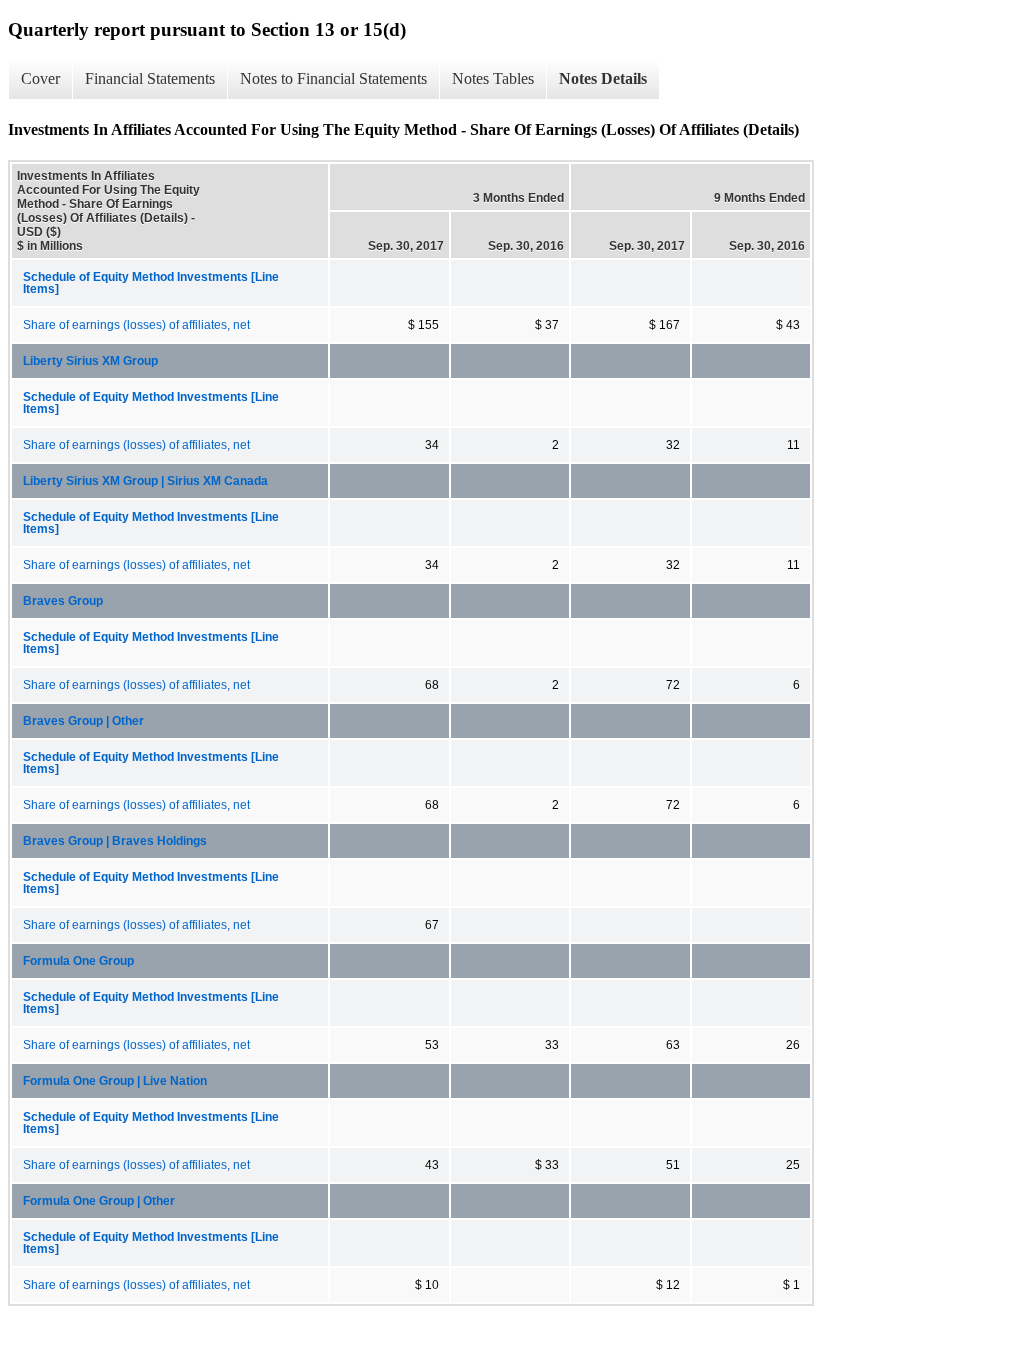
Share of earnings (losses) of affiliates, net (136, 325)
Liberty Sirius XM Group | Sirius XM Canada (145, 481)
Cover (40, 78)
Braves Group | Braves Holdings (115, 841)
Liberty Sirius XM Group (90, 361)
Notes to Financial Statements (333, 78)
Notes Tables (493, 78)
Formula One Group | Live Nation (115, 1081)
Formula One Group (78, 961)
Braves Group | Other (83, 721)
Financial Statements (150, 78)
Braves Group (63, 601)
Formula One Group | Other (99, 1201)
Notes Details (603, 78)
